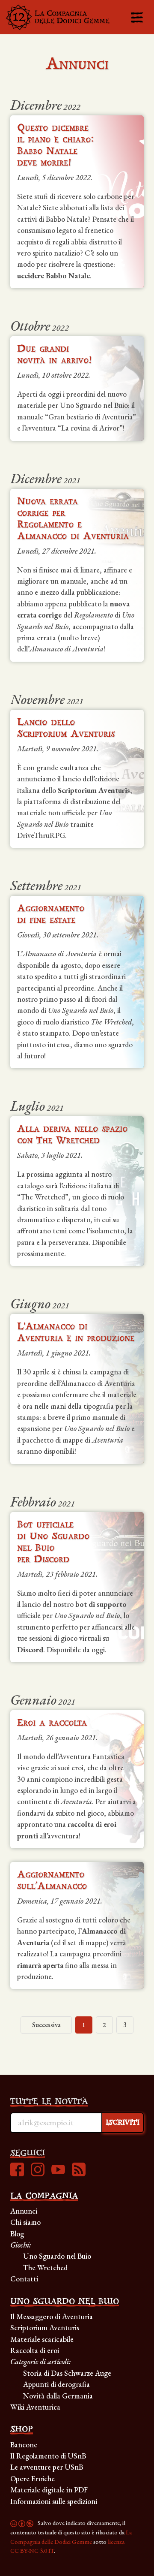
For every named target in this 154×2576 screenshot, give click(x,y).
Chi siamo (25, 2222)
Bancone (24, 2445)
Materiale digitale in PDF (49, 2490)
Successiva (46, 2025)
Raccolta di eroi (35, 2350)
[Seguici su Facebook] (17, 2171)
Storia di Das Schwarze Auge (67, 2373)
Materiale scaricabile (42, 2339)
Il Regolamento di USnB (48, 2456)
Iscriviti (123, 2123)
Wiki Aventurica (35, 2407)
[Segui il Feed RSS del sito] (79, 2171)
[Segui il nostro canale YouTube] (58, 2171)
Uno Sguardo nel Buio (57, 2256)
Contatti (24, 2279)
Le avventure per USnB (47, 2467)
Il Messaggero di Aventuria (52, 2316)
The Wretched (45, 2267)
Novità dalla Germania (58, 2396)
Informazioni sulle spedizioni (54, 2501)
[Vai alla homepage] (58, 17)
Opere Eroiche (33, 2478)
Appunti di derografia (56, 2384)
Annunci (24, 2211)
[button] (137, 17)
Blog (17, 2234)
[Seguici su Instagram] (38, 2171)
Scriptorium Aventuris (45, 2327)
